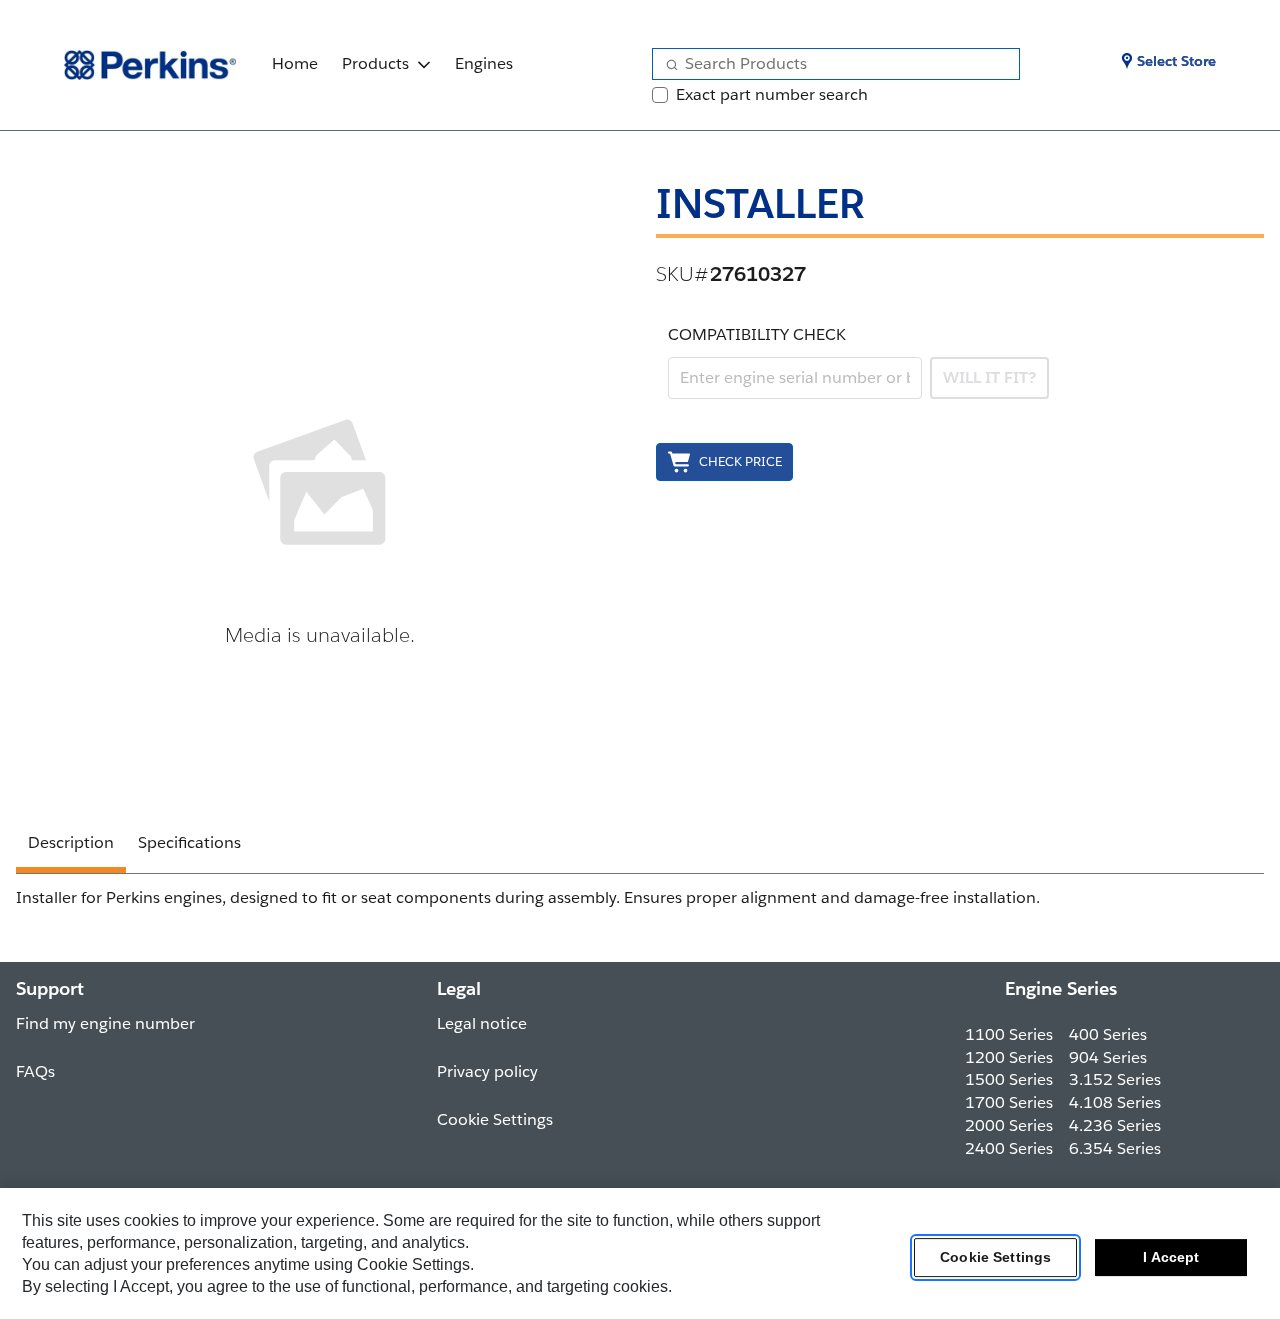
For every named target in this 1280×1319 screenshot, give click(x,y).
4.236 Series (1115, 1125)
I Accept (1171, 1258)
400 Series (1108, 1034)
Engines (484, 63)
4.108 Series (1115, 1102)
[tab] (71, 846)
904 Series (1108, 1057)
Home (295, 63)
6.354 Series (1115, 1148)
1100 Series (1009, 1034)
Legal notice (482, 1023)
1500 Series (1009, 1079)
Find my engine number (105, 1023)
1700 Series (1009, 1102)
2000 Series (1009, 1125)
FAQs (35, 1071)
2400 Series (1009, 1148)
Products (375, 63)
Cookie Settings (995, 1258)
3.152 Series (1115, 1079)
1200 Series (1009, 1057)
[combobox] (828, 64)
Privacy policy (487, 1071)
